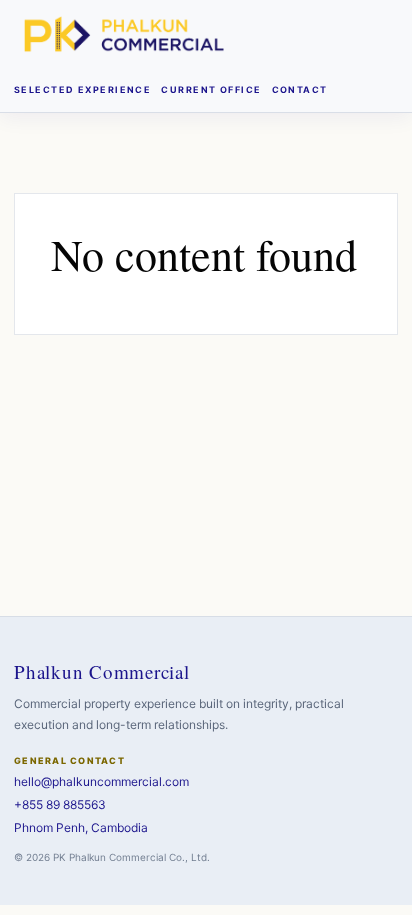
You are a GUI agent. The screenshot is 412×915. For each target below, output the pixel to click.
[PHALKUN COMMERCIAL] (124, 34)
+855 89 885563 (60, 804)
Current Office (211, 89)
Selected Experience (82, 89)
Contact (300, 89)
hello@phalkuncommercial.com (101, 781)
